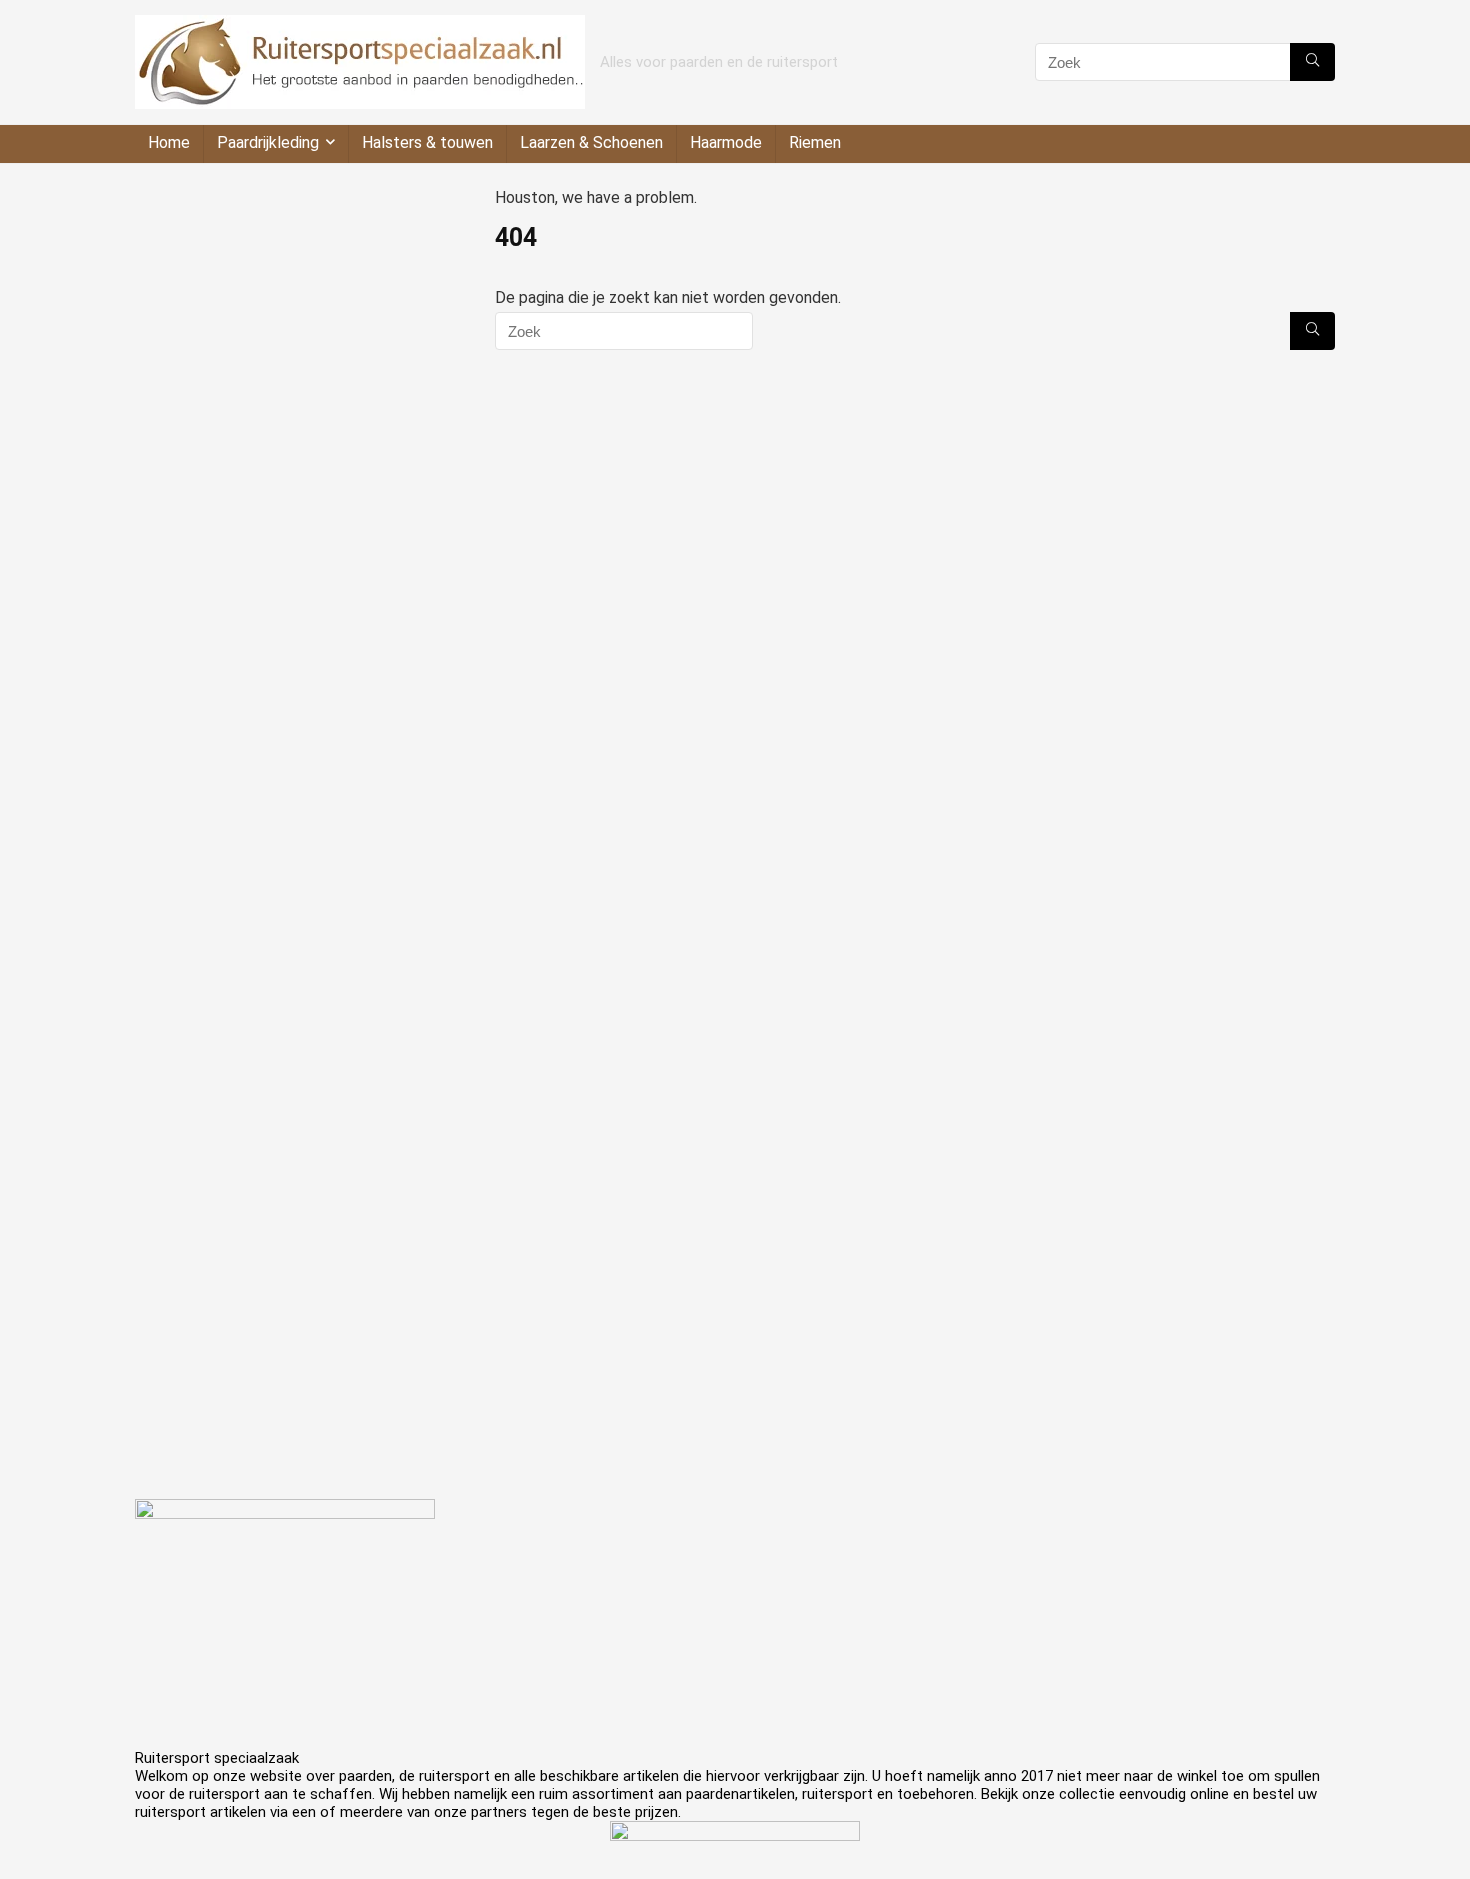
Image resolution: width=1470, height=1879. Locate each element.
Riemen (815, 142)
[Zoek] (1312, 62)
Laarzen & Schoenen (591, 142)
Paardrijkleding (268, 142)
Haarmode (726, 142)
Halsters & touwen (427, 142)
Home (169, 142)
